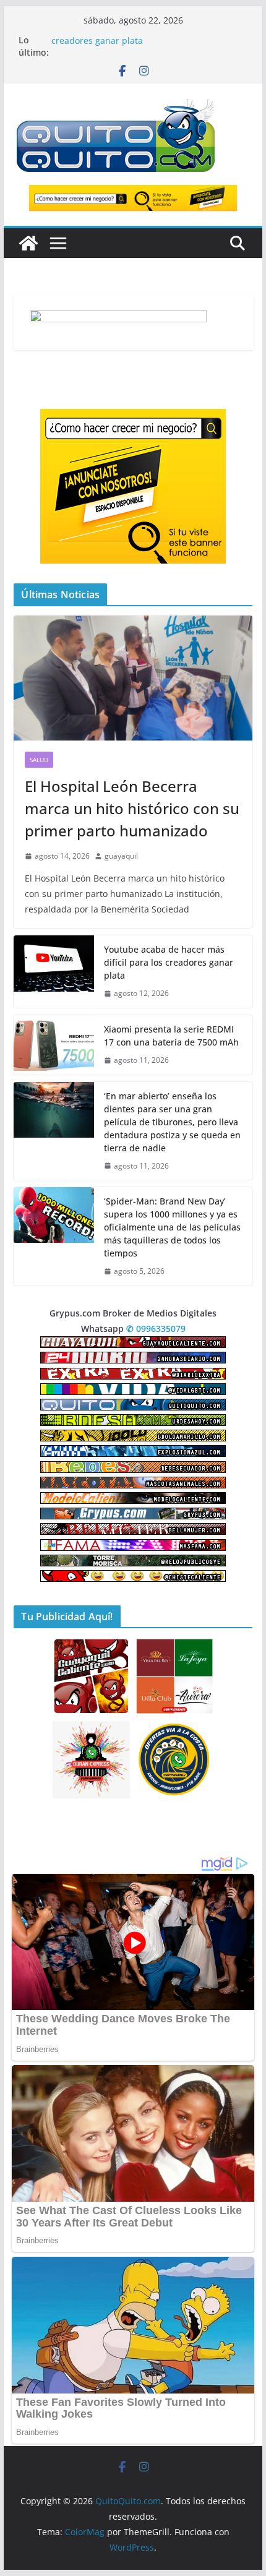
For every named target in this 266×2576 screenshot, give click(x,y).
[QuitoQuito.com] (28, 243)
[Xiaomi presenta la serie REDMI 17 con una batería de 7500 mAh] (54, 1045)
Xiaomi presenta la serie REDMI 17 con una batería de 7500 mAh (171, 1036)
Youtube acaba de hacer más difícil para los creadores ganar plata (142, 46)
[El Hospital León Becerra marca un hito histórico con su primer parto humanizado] (133, 678)
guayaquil (121, 856)
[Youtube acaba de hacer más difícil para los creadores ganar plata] (54, 972)
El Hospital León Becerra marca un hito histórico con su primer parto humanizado (132, 808)
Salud (39, 760)
